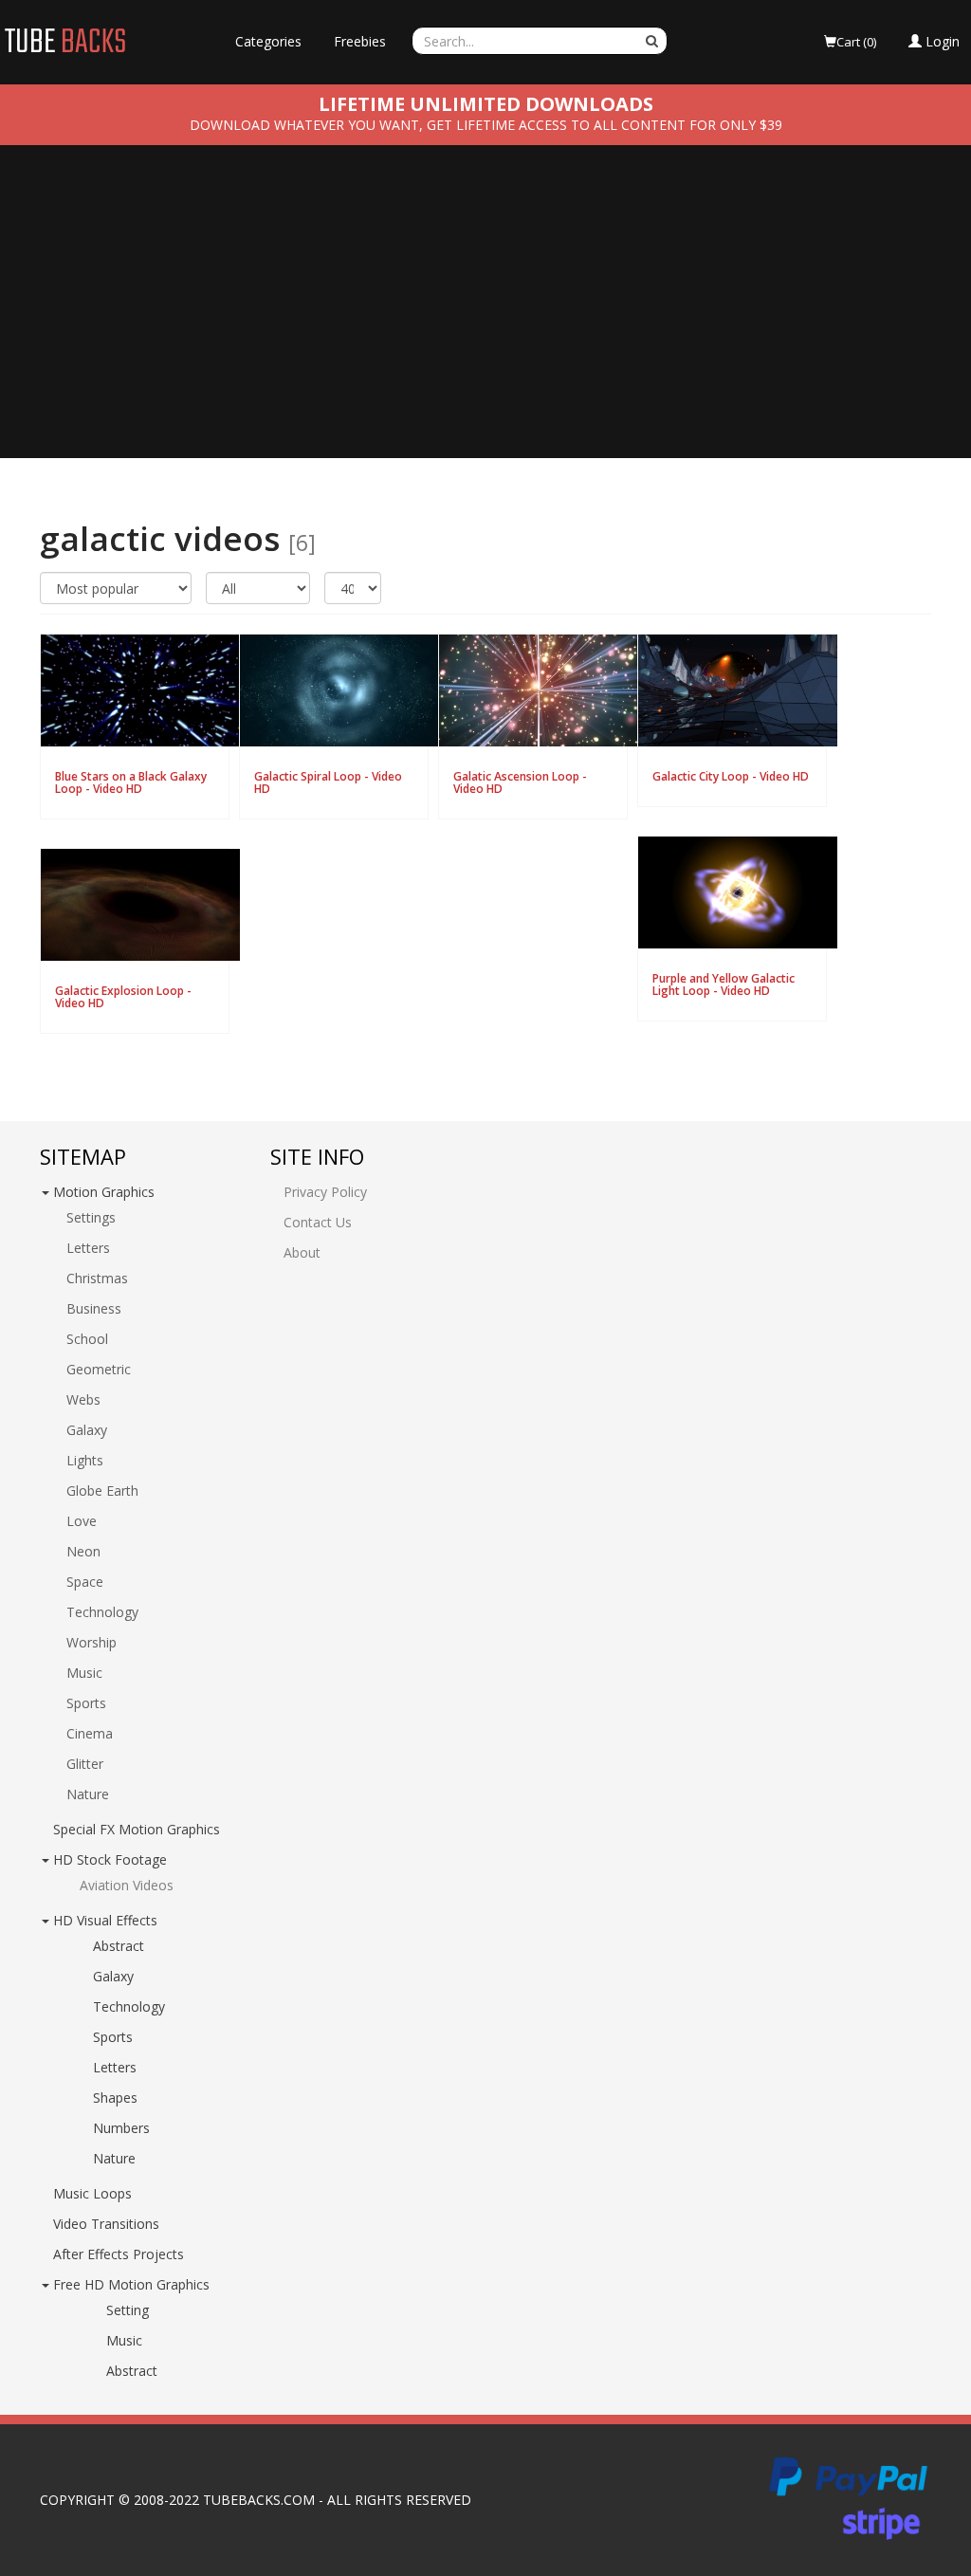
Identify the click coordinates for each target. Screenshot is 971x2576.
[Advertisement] (485, 316)
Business (94, 1308)
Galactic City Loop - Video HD (731, 776)
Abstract (119, 1946)
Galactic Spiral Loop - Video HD (328, 782)
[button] (934, 42)
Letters (88, 1248)
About (302, 1252)
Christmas (97, 1278)
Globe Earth (102, 1490)
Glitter (85, 1764)
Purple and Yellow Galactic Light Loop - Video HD (724, 984)
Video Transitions (106, 2224)
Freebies (360, 41)
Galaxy (87, 1430)
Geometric (99, 1369)
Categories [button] (268, 41)
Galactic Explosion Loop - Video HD (123, 997)
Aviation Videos (127, 1885)
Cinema (90, 1733)
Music (84, 1673)
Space (85, 1582)
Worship (92, 1642)
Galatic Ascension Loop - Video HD (520, 782)
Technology (102, 1612)
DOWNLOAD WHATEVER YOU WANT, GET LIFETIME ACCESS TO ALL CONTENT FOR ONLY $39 (486, 125)
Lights (85, 1460)
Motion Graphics (104, 1192)
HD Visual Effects (105, 1920)
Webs (83, 1399)
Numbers (121, 2128)
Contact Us (318, 1222)
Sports (86, 1703)
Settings (91, 1217)
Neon (83, 1551)
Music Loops (92, 2193)
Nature (88, 1794)
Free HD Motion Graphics (131, 2284)
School (87, 1339)
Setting (128, 2310)
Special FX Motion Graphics (137, 1829)
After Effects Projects (119, 2254)
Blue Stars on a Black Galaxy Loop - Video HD (131, 782)
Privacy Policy (325, 1192)
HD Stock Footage (110, 1859)
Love (82, 1521)
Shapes (115, 2098)
